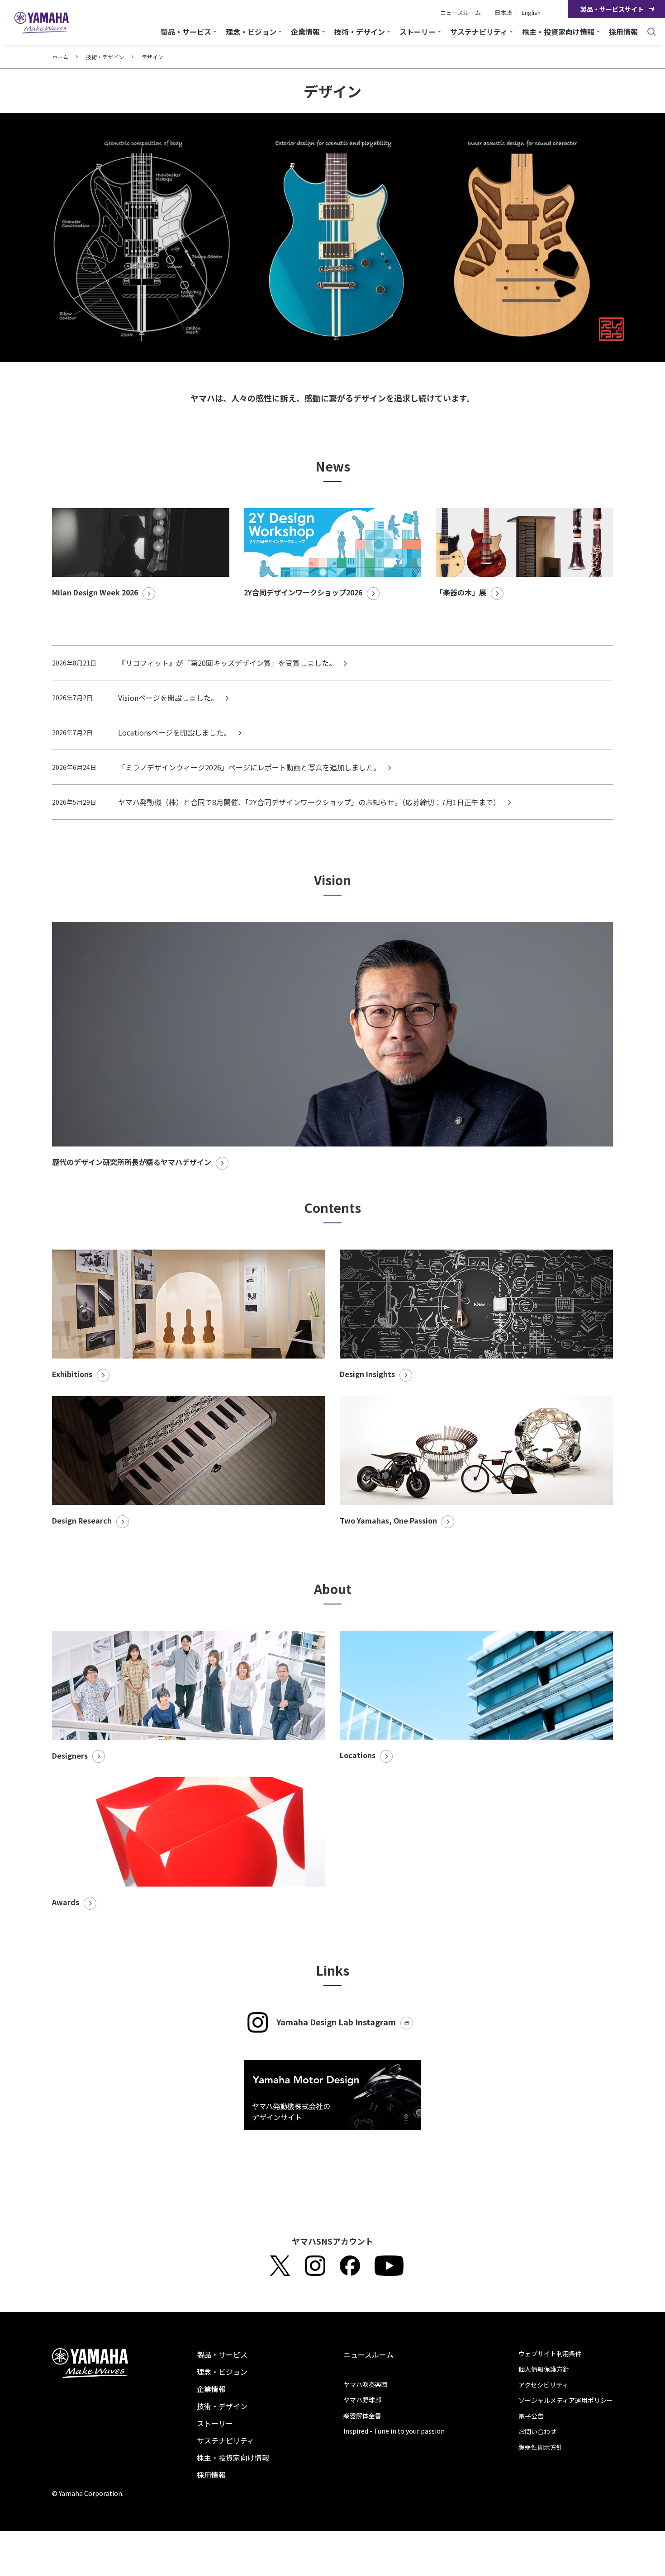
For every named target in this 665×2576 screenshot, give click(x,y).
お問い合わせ (537, 2431)
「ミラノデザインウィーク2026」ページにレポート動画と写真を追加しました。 (250, 767)
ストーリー (215, 2423)
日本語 (503, 12)
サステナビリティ (226, 2440)
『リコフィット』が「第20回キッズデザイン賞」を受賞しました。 (228, 663)
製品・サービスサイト (612, 9)
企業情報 (211, 2389)
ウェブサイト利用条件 (550, 2354)
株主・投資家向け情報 (233, 2458)
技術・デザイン (105, 57)
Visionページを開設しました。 (169, 698)
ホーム (60, 57)
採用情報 (623, 32)
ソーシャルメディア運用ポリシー (566, 2400)
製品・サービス (222, 2354)
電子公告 (531, 2416)
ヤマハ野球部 (362, 2400)
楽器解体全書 (362, 2416)
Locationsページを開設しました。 (175, 732)
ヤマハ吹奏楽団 (366, 2384)
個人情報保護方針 (544, 2369)
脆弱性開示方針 (541, 2447)
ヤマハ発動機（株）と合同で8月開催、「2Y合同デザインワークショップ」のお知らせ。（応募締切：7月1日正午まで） (310, 802)
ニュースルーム (461, 12)
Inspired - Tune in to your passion (394, 2431)
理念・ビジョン (222, 2372)
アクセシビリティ (543, 2385)
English (531, 12)
